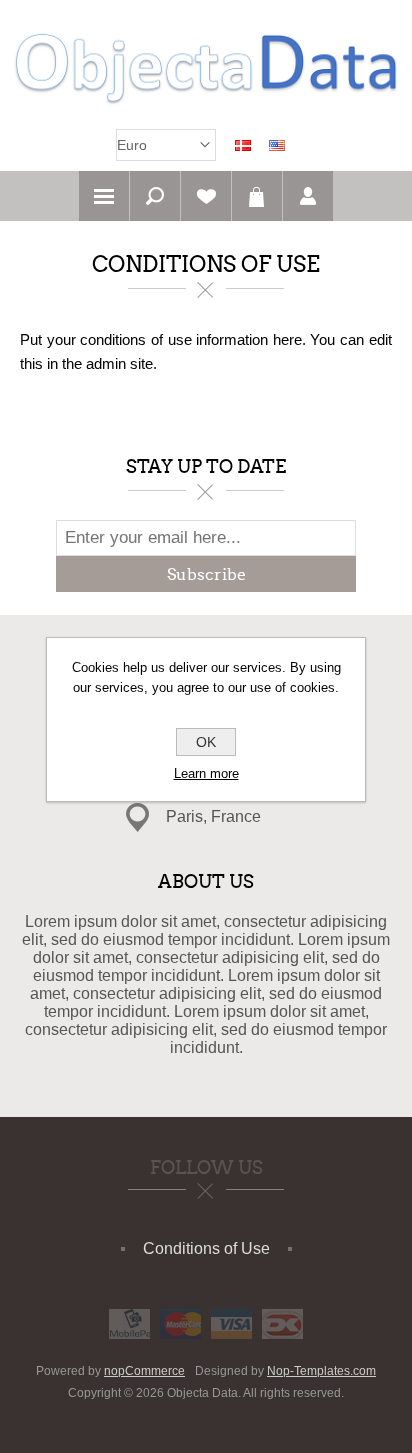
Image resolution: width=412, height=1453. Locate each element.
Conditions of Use (206, 1248)
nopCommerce (144, 1371)
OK (206, 742)
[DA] (243, 145)
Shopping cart (257, 196)
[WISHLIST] (206, 196)
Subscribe (206, 574)
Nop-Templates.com (321, 1371)
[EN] (277, 145)
